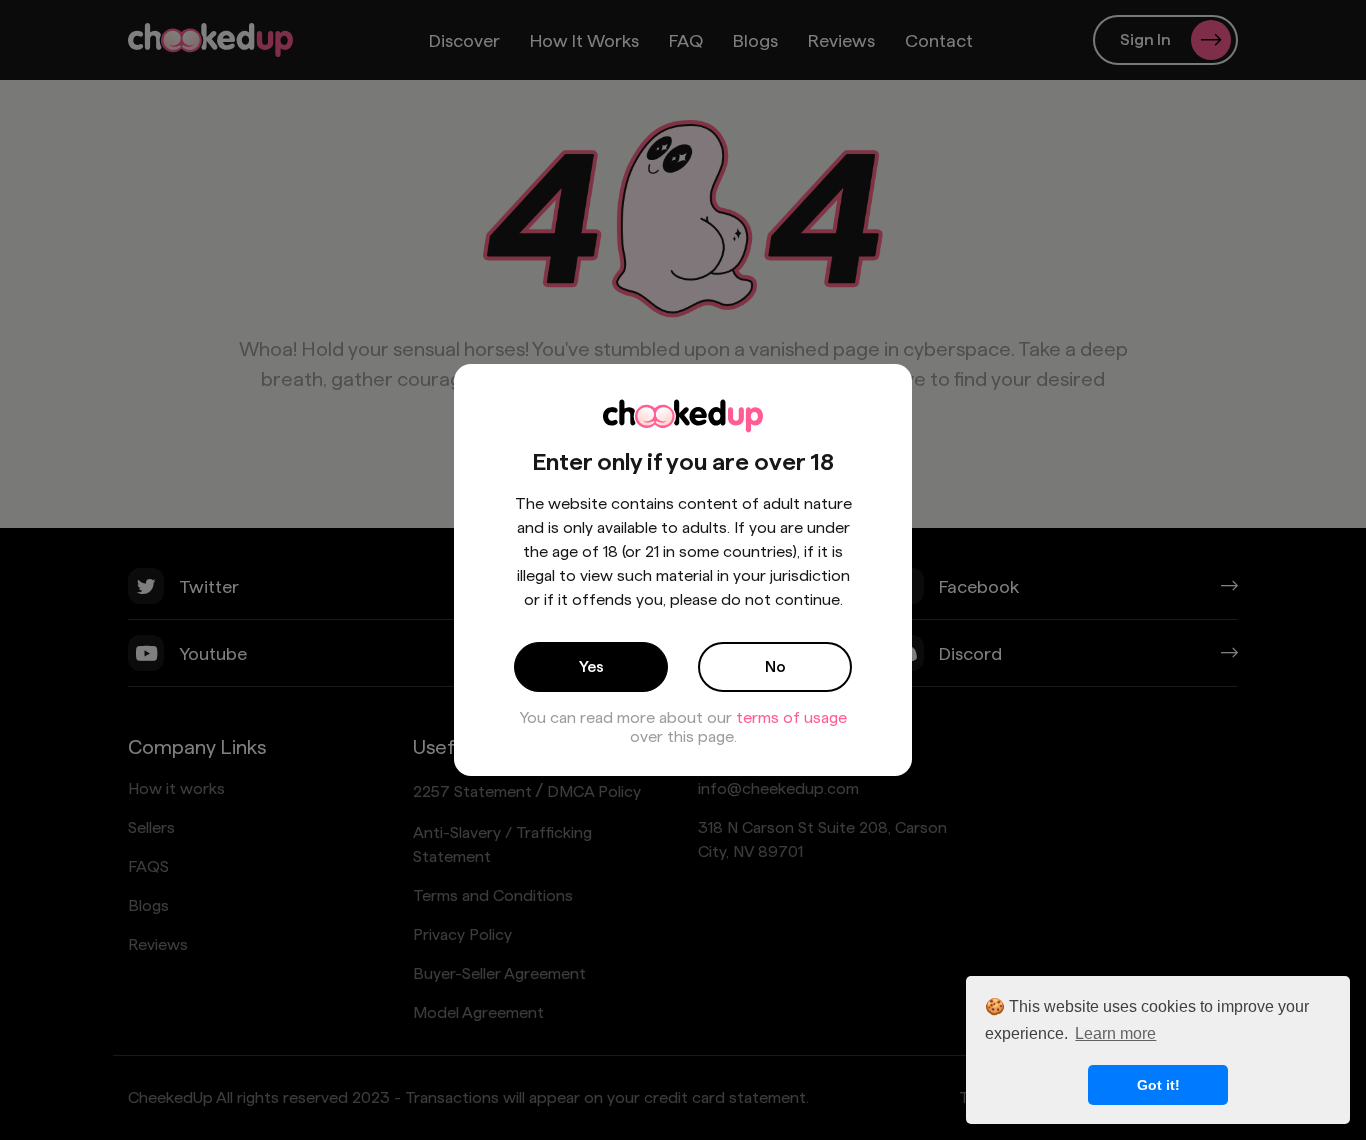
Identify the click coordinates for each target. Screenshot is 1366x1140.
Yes (591, 666)
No (775, 666)
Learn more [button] (1115, 1033)
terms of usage (791, 717)
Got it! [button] (1158, 1085)
